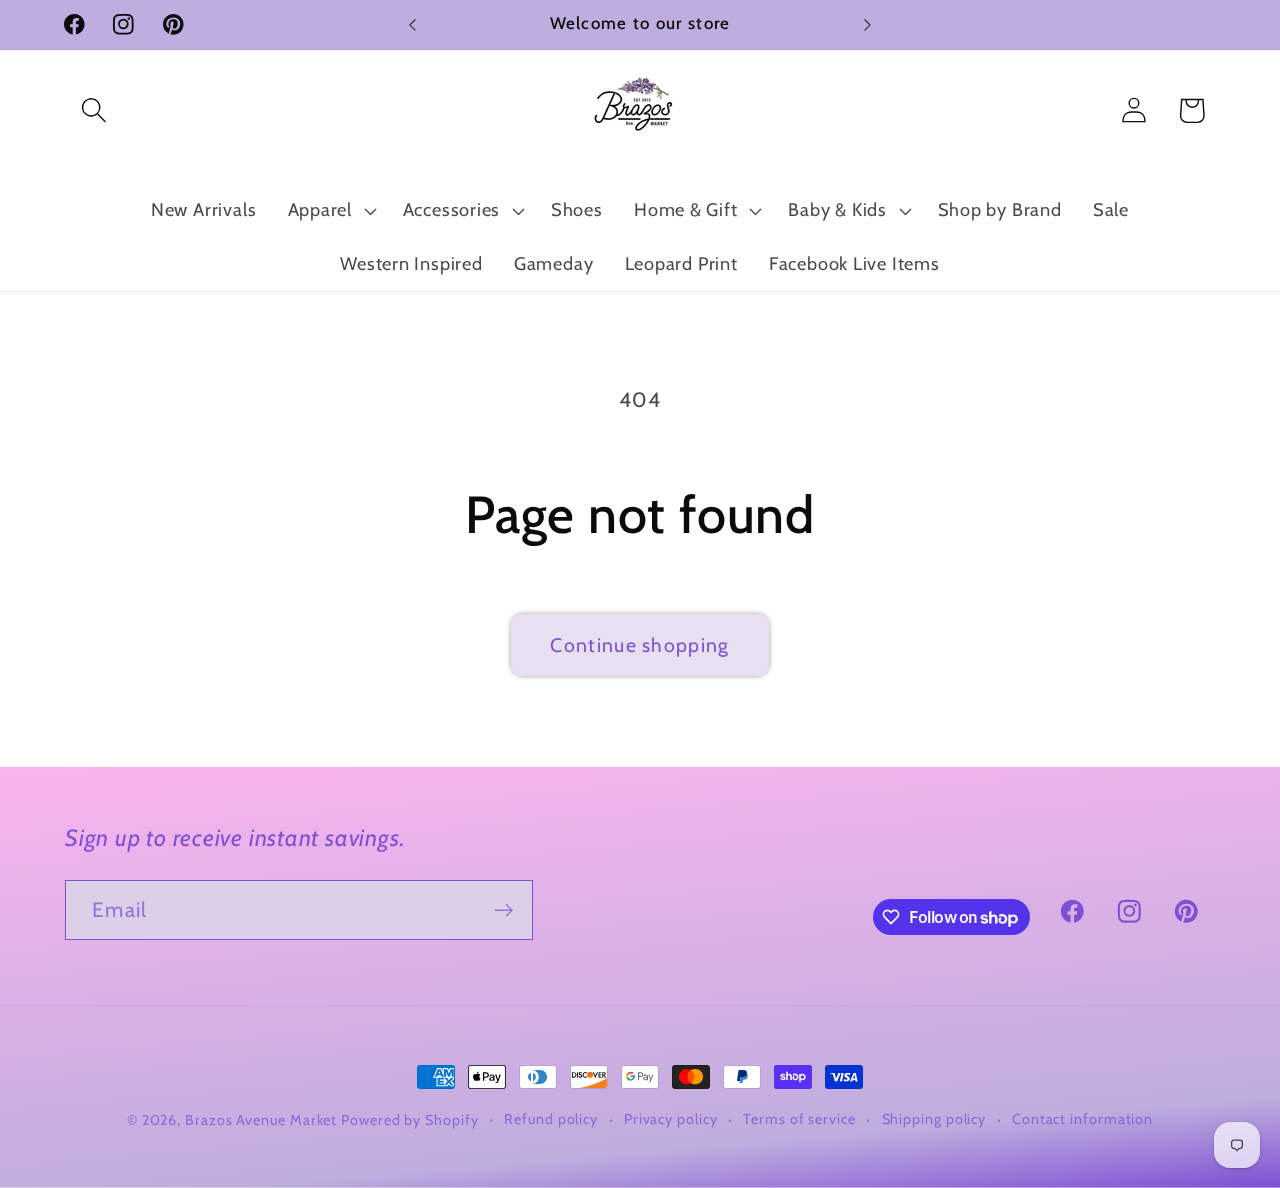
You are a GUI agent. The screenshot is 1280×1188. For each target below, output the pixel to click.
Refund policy (551, 1119)
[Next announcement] (868, 24)
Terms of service (799, 1119)
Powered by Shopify (409, 1120)
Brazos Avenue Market (263, 1120)
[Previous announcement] (413, 24)
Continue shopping (639, 645)
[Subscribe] (503, 910)
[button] (93, 110)
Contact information (1082, 1119)
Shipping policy (934, 1119)
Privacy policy (671, 1119)
